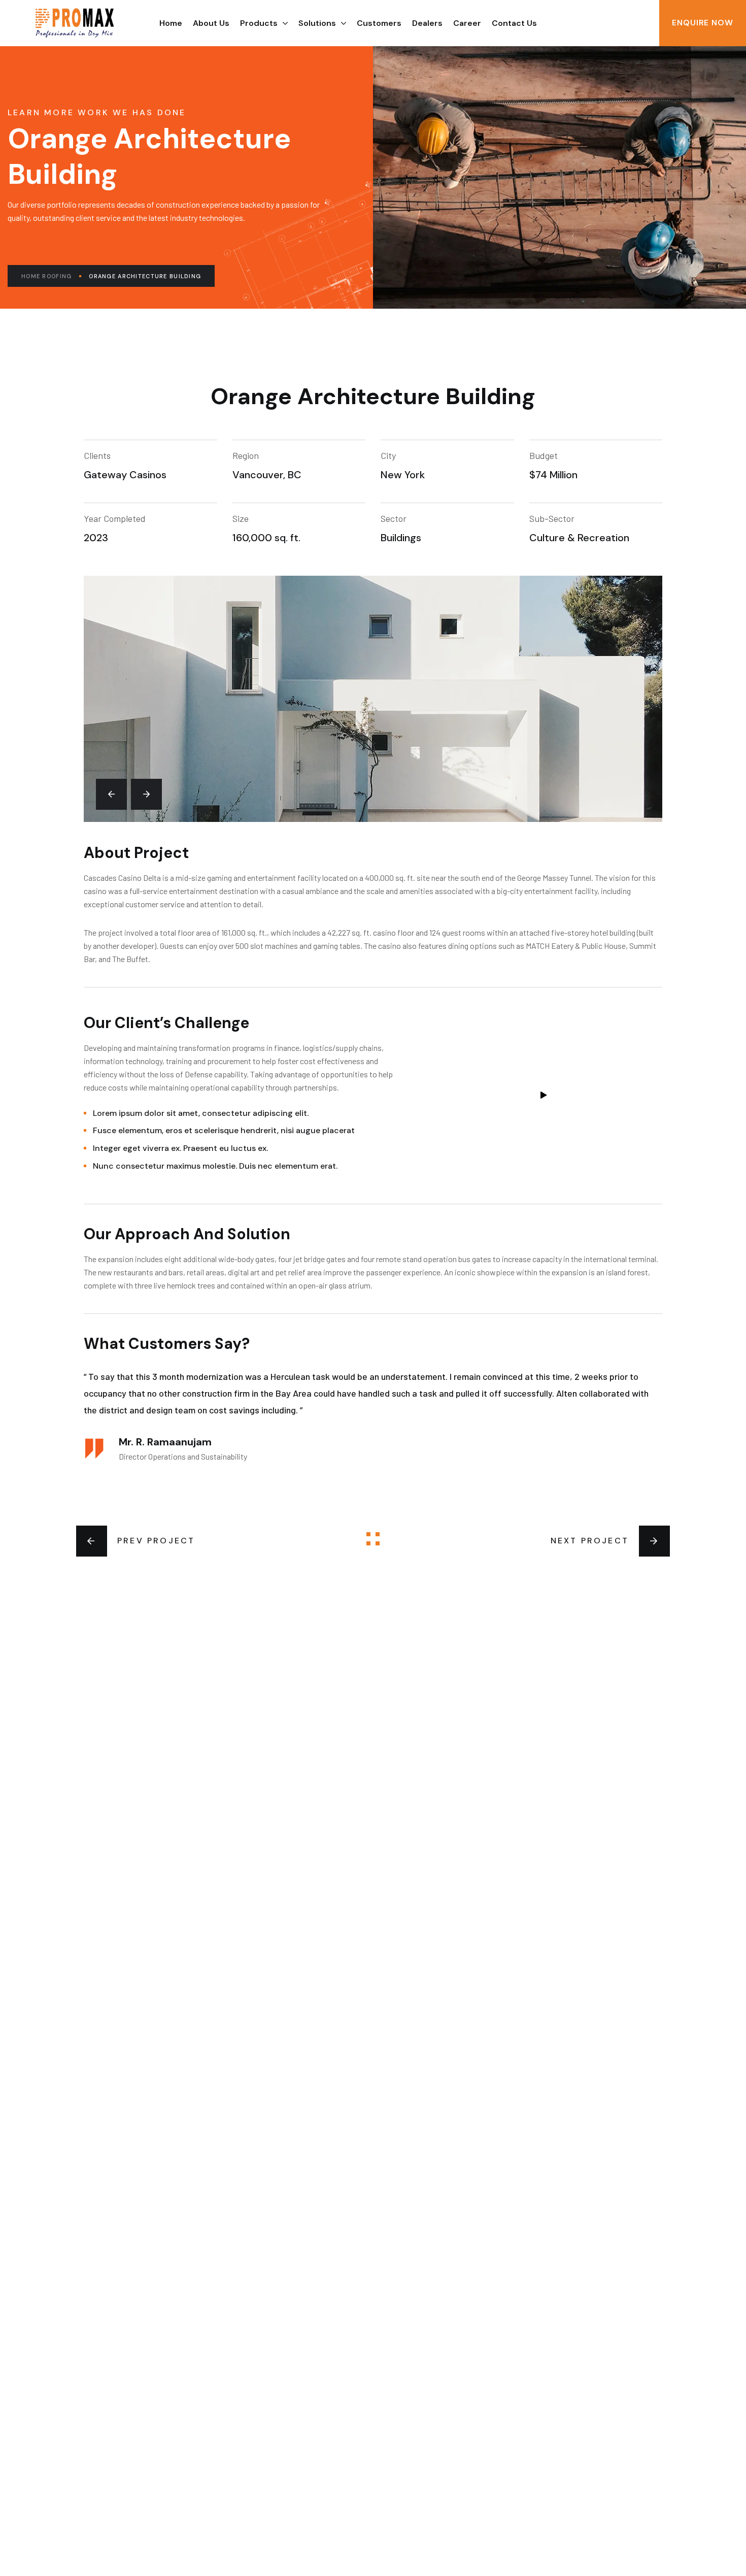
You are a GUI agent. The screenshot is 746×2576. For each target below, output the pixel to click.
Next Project (590, 1541)
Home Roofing (46, 276)
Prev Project (156, 1541)
